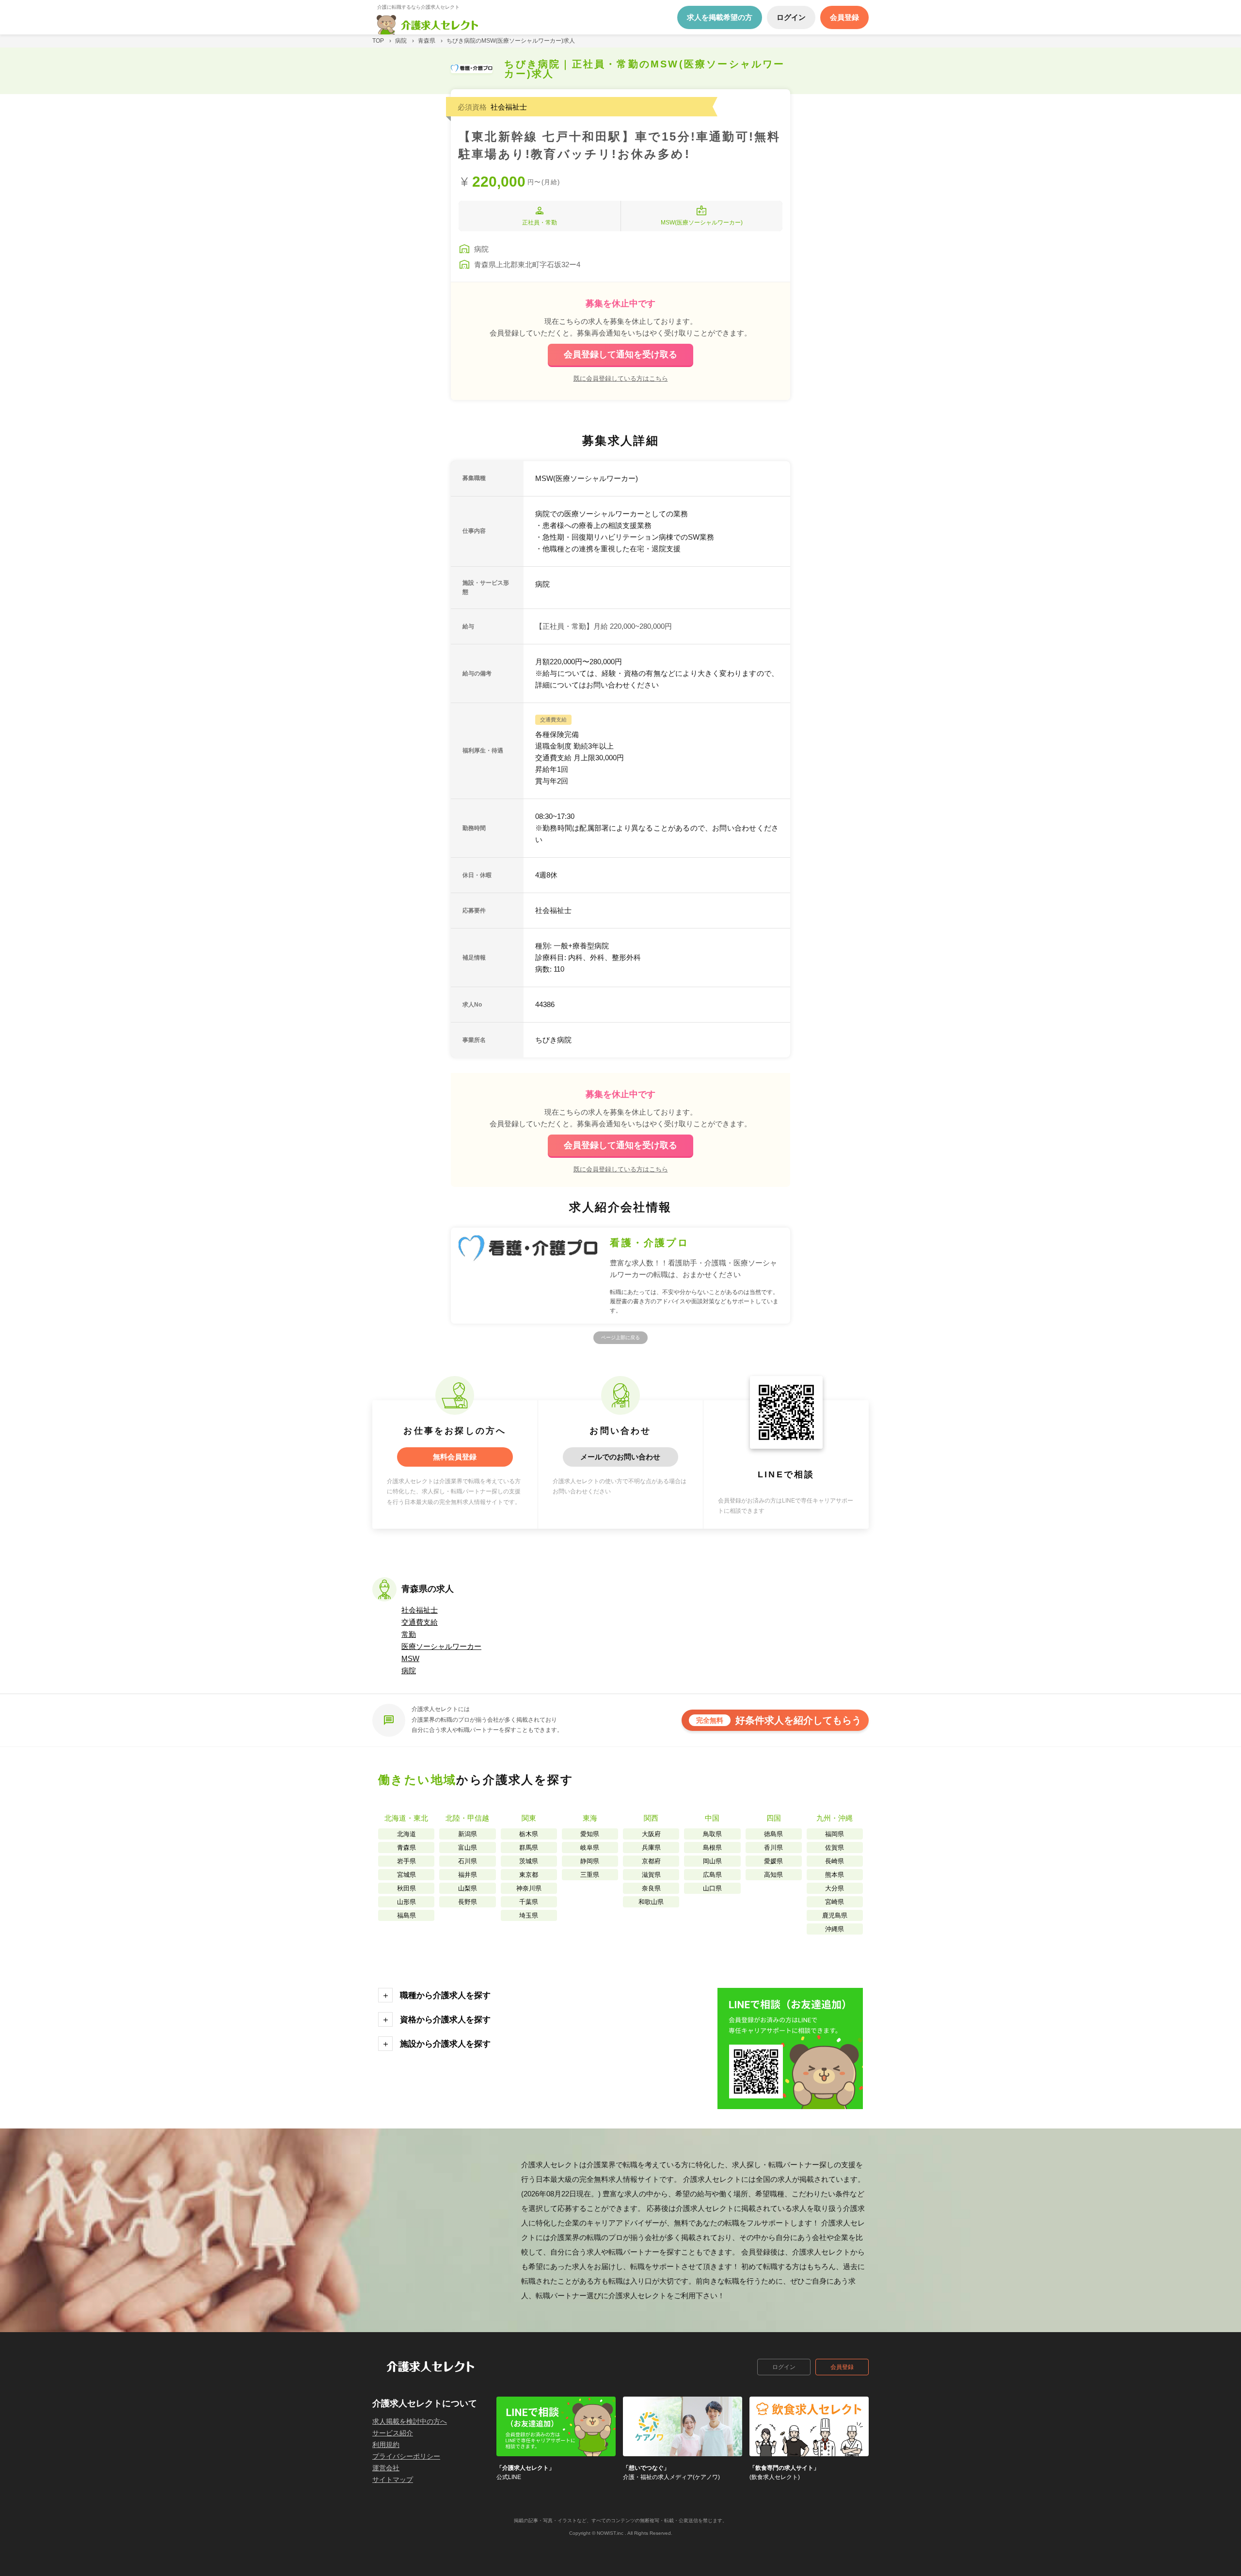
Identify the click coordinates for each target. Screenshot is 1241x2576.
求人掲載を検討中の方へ (410, 2421)
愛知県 (590, 1834)
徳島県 (773, 1834)
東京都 (529, 1875)
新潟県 (468, 1834)
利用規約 (386, 2445)
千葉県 (529, 1902)
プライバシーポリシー (406, 2456)
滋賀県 (651, 1875)
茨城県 (529, 1861)
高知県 (773, 1875)
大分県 (835, 1888)
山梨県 (468, 1888)
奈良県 (651, 1888)
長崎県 (835, 1861)
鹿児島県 (835, 1915)
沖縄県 (835, 1929)
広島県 (712, 1875)
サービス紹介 (393, 2433)
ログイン (784, 2367)
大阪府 (651, 1834)
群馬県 (529, 1848)
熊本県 (835, 1875)
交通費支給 (420, 1622)
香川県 (773, 1848)
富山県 (468, 1848)
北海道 (406, 1834)
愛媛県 (773, 1861)
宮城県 (406, 1875)
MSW (410, 1658)
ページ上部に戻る (620, 1337)
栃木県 (529, 1834)
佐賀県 (835, 1848)
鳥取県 (712, 1834)
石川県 (468, 1861)
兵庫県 (651, 1848)
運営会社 (386, 2468)
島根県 (712, 1848)
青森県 (406, 1848)
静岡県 (590, 1861)
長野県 (468, 1902)
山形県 (406, 1902)
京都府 (651, 1861)
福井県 (468, 1875)
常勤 (409, 1634)
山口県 (712, 1888)
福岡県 (835, 1834)
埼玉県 (529, 1915)
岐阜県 (590, 1848)
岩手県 (406, 1861)
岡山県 (712, 1861)
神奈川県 (529, 1888)
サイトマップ (393, 2480)
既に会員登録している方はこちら (621, 378)
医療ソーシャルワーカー (441, 1646)
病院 (409, 1671)
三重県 (590, 1875)
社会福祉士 (420, 1610)
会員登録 (842, 2367)
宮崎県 (835, 1902)
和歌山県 (651, 1902)
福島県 (406, 1915)
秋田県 (406, 1888)
